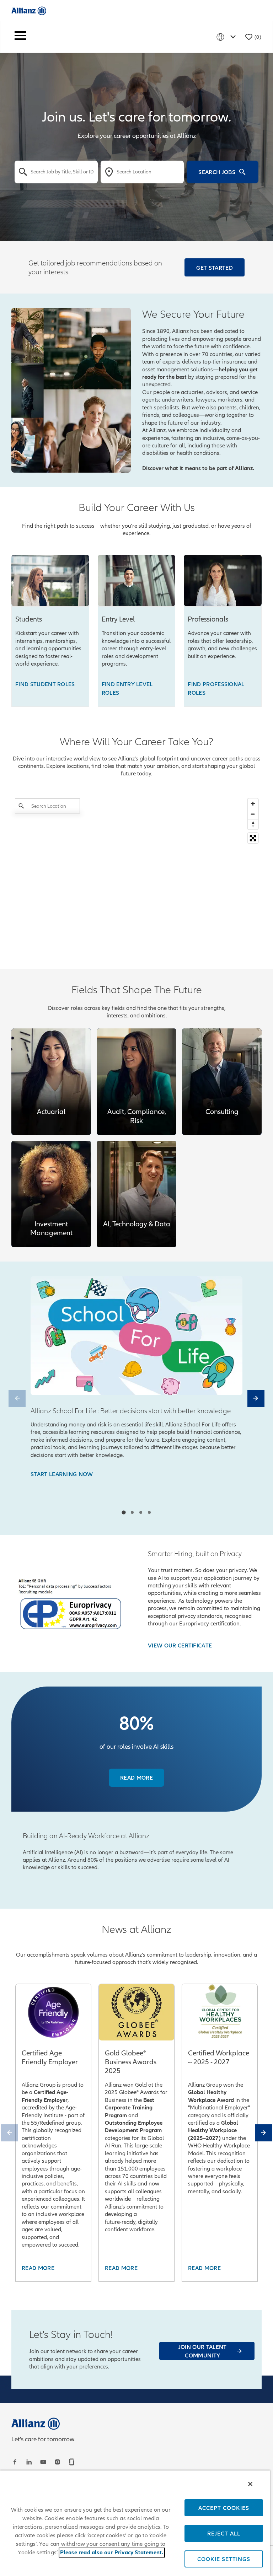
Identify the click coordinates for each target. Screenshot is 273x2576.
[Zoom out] (253, 814)
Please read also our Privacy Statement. (112, 2553)
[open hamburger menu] (20, 37)
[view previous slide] (17, 1398)
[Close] (250, 2484)
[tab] (124, 1513)
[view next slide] (256, 1398)
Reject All (224, 2533)
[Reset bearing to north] (253, 824)
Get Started (215, 268)
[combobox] (56, 172)
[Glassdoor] (73, 2462)
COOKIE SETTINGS (224, 2559)
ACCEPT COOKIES (224, 2508)
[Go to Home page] (29, 10)
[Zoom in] (253, 804)
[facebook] (16, 2462)
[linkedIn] (30, 2462)
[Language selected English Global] (227, 37)
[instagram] (58, 2462)
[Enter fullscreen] (253, 838)
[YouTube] (44, 2462)
